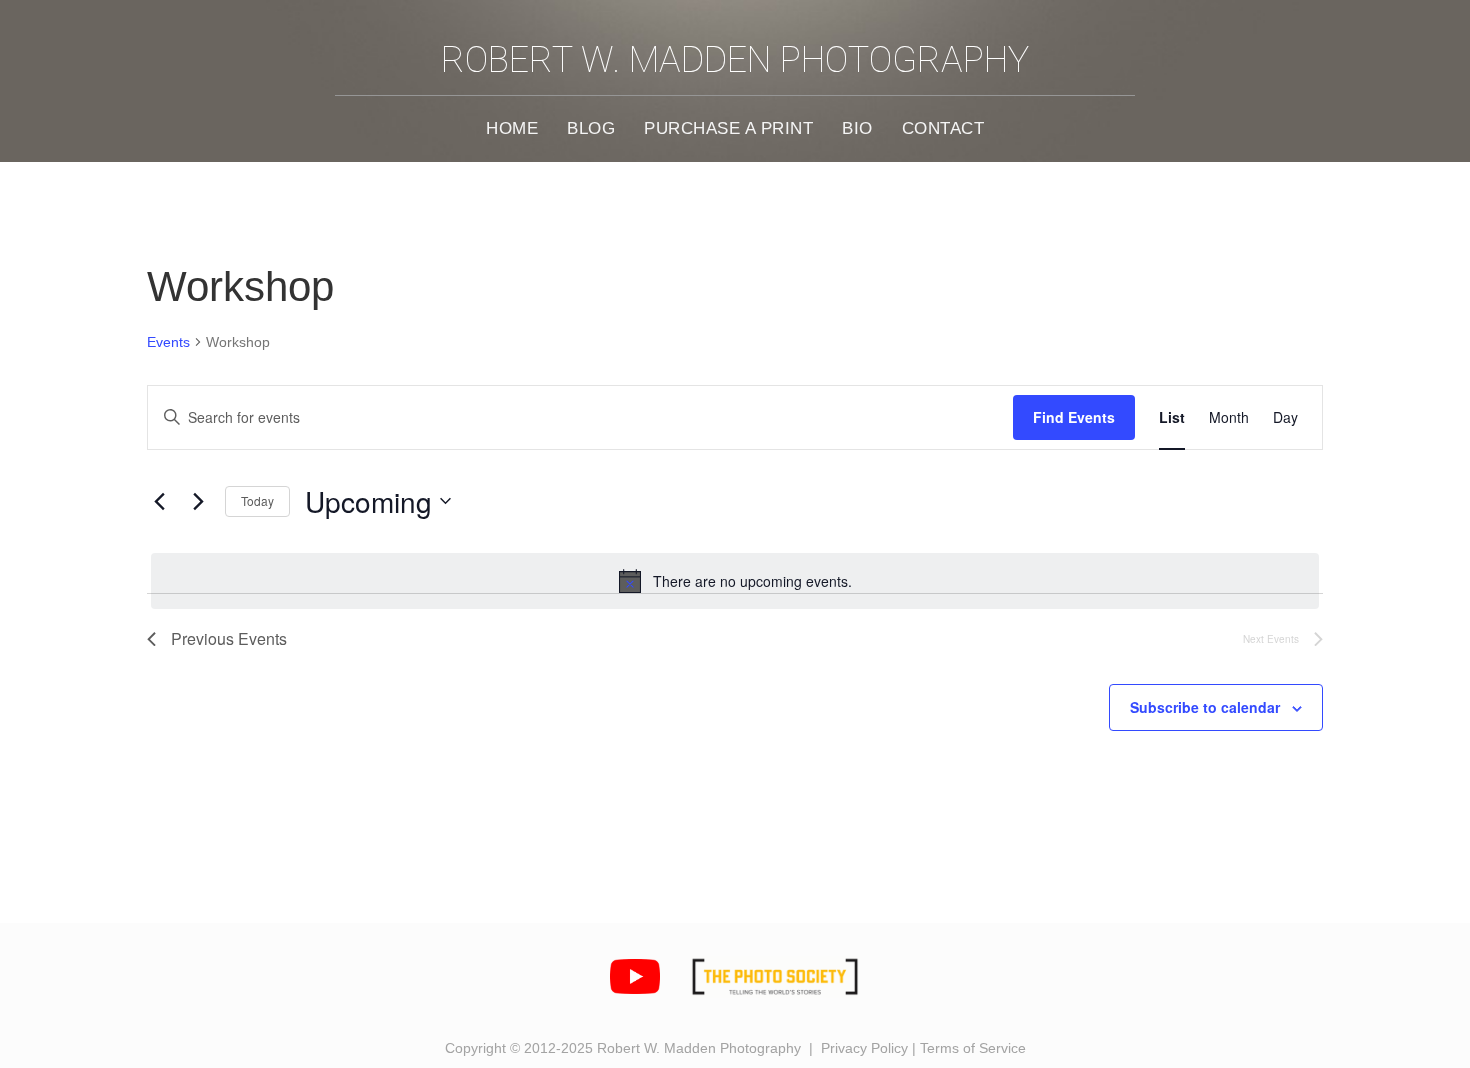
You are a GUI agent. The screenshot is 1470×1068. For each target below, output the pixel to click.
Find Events (1074, 417)
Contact (943, 128)
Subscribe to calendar (1205, 707)
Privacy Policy (864, 1048)
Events (168, 342)
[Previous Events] (159, 501)
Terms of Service (973, 1048)
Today (257, 500)
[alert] (735, 581)
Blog (591, 128)
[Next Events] (198, 501)
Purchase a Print (728, 128)
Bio (857, 128)
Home (512, 128)
